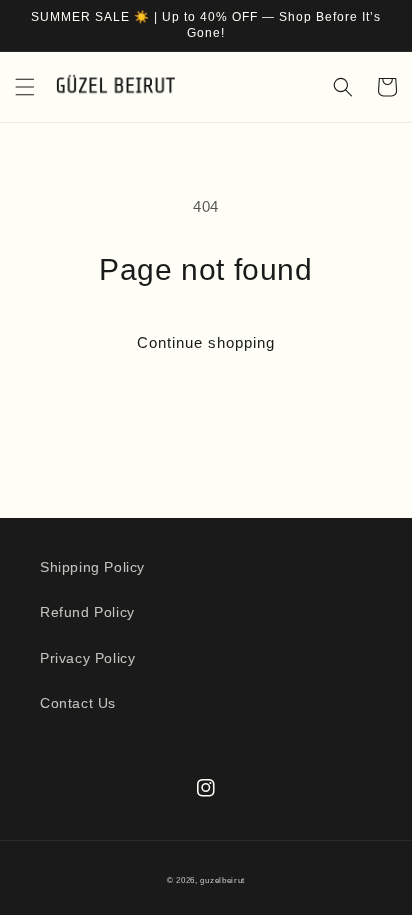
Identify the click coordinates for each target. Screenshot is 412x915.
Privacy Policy (87, 658)
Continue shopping (206, 342)
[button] (25, 87)
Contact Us (78, 703)
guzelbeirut (222, 880)
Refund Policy (87, 612)
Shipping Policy (92, 567)
